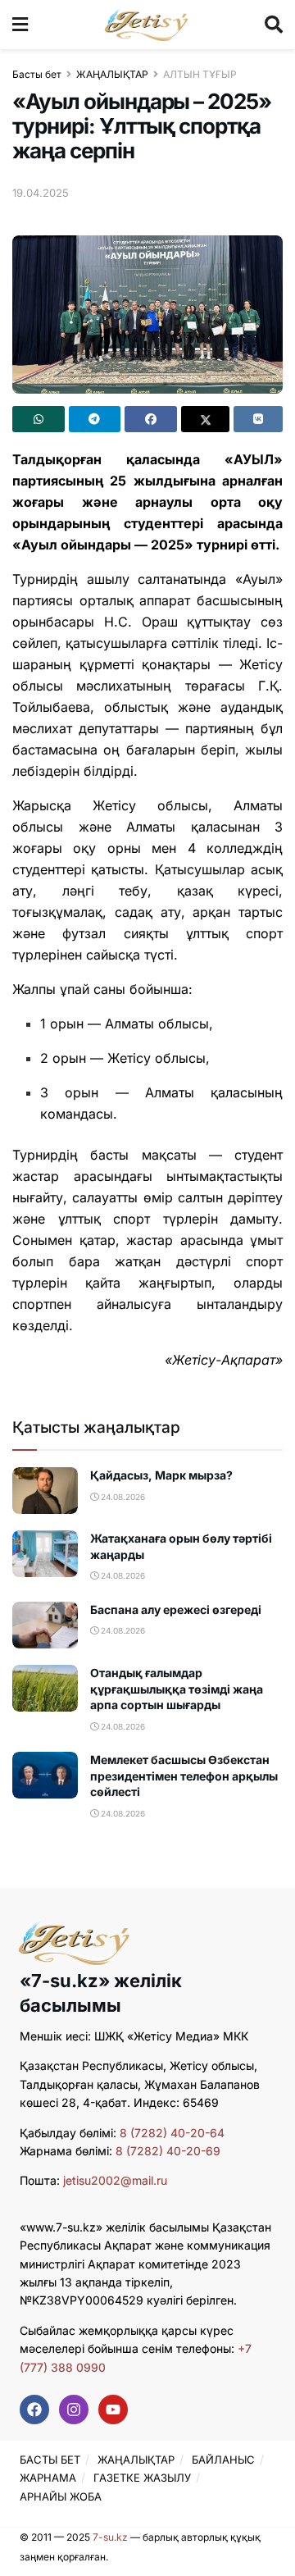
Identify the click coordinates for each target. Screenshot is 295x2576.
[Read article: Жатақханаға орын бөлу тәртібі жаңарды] (45, 1554)
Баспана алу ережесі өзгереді (176, 1609)
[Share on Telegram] (95, 419)
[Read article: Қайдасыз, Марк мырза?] (45, 1491)
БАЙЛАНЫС (223, 2460)
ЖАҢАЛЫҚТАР (112, 74)
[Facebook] (34, 2410)
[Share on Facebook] (151, 419)
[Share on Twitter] (206, 419)
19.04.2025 (41, 193)
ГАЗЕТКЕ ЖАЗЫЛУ (142, 2478)
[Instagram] (74, 2410)
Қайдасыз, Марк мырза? (161, 1475)
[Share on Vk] (258, 419)
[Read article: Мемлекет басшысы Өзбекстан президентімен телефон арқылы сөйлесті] (45, 1775)
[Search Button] (274, 25)
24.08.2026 (122, 1497)
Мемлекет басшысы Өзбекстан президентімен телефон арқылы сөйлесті (184, 1776)
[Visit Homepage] (146, 25)
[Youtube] (113, 2410)
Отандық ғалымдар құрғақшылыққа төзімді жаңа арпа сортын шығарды (177, 1689)
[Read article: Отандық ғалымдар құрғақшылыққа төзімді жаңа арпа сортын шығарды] (45, 1688)
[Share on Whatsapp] (39, 419)
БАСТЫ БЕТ (50, 2460)
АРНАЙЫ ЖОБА (61, 2496)
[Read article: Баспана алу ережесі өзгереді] (45, 1625)
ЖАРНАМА (48, 2478)
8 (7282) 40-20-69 (168, 2151)
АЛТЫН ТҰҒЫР (200, 74)
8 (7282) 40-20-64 (172, 2133)
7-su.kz (110, 2537)
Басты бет (37, 74)
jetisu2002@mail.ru (115, 2180)
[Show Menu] (20, 25)
